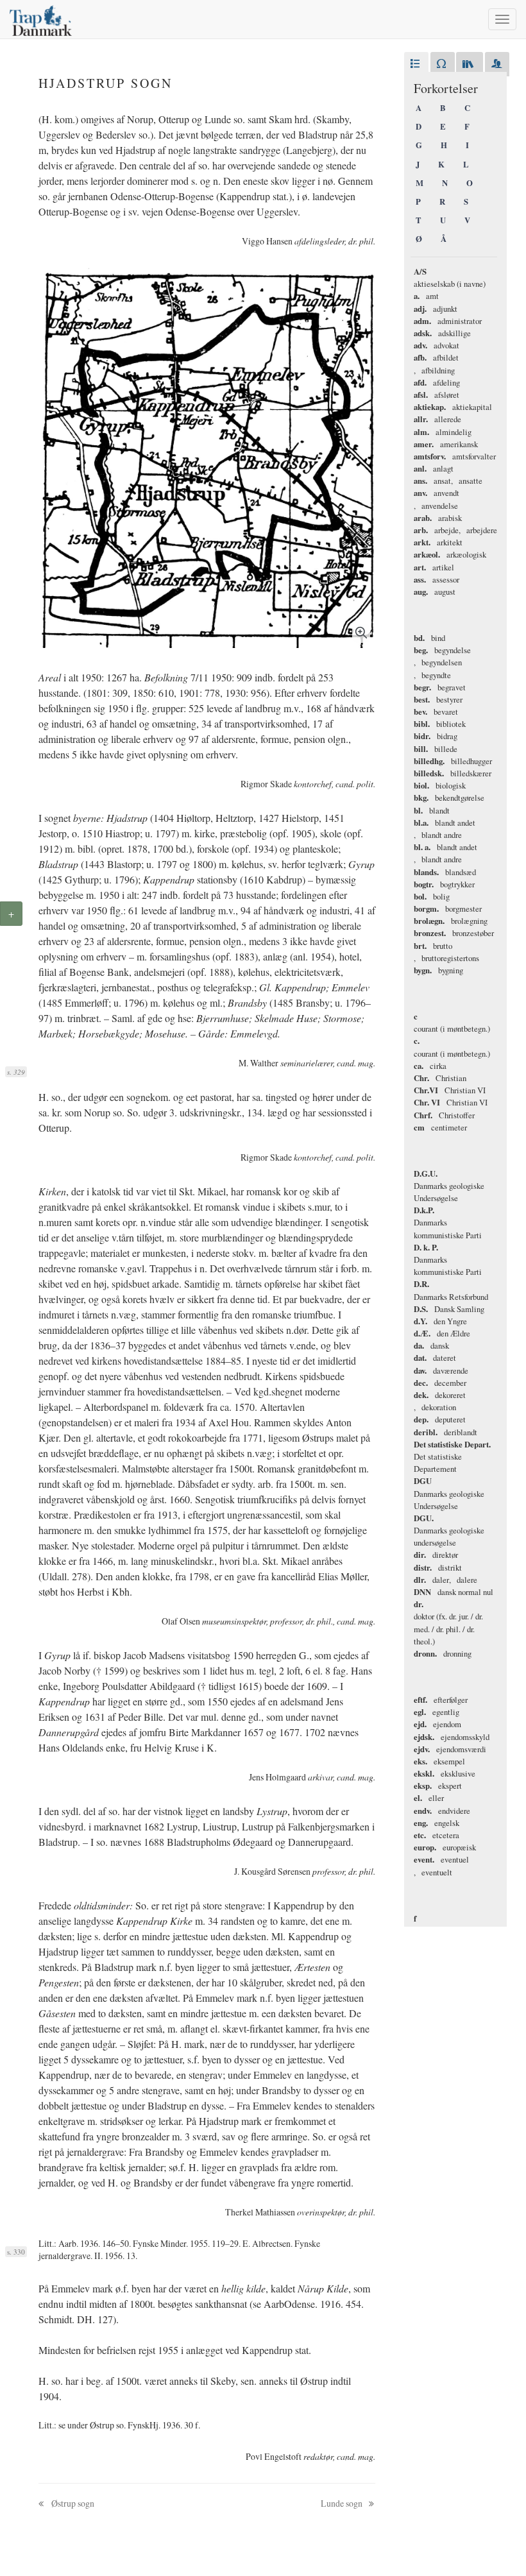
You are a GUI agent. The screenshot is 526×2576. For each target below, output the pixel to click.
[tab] (416, 64)
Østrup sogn (72, 2503)
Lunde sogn (343, 2503)
